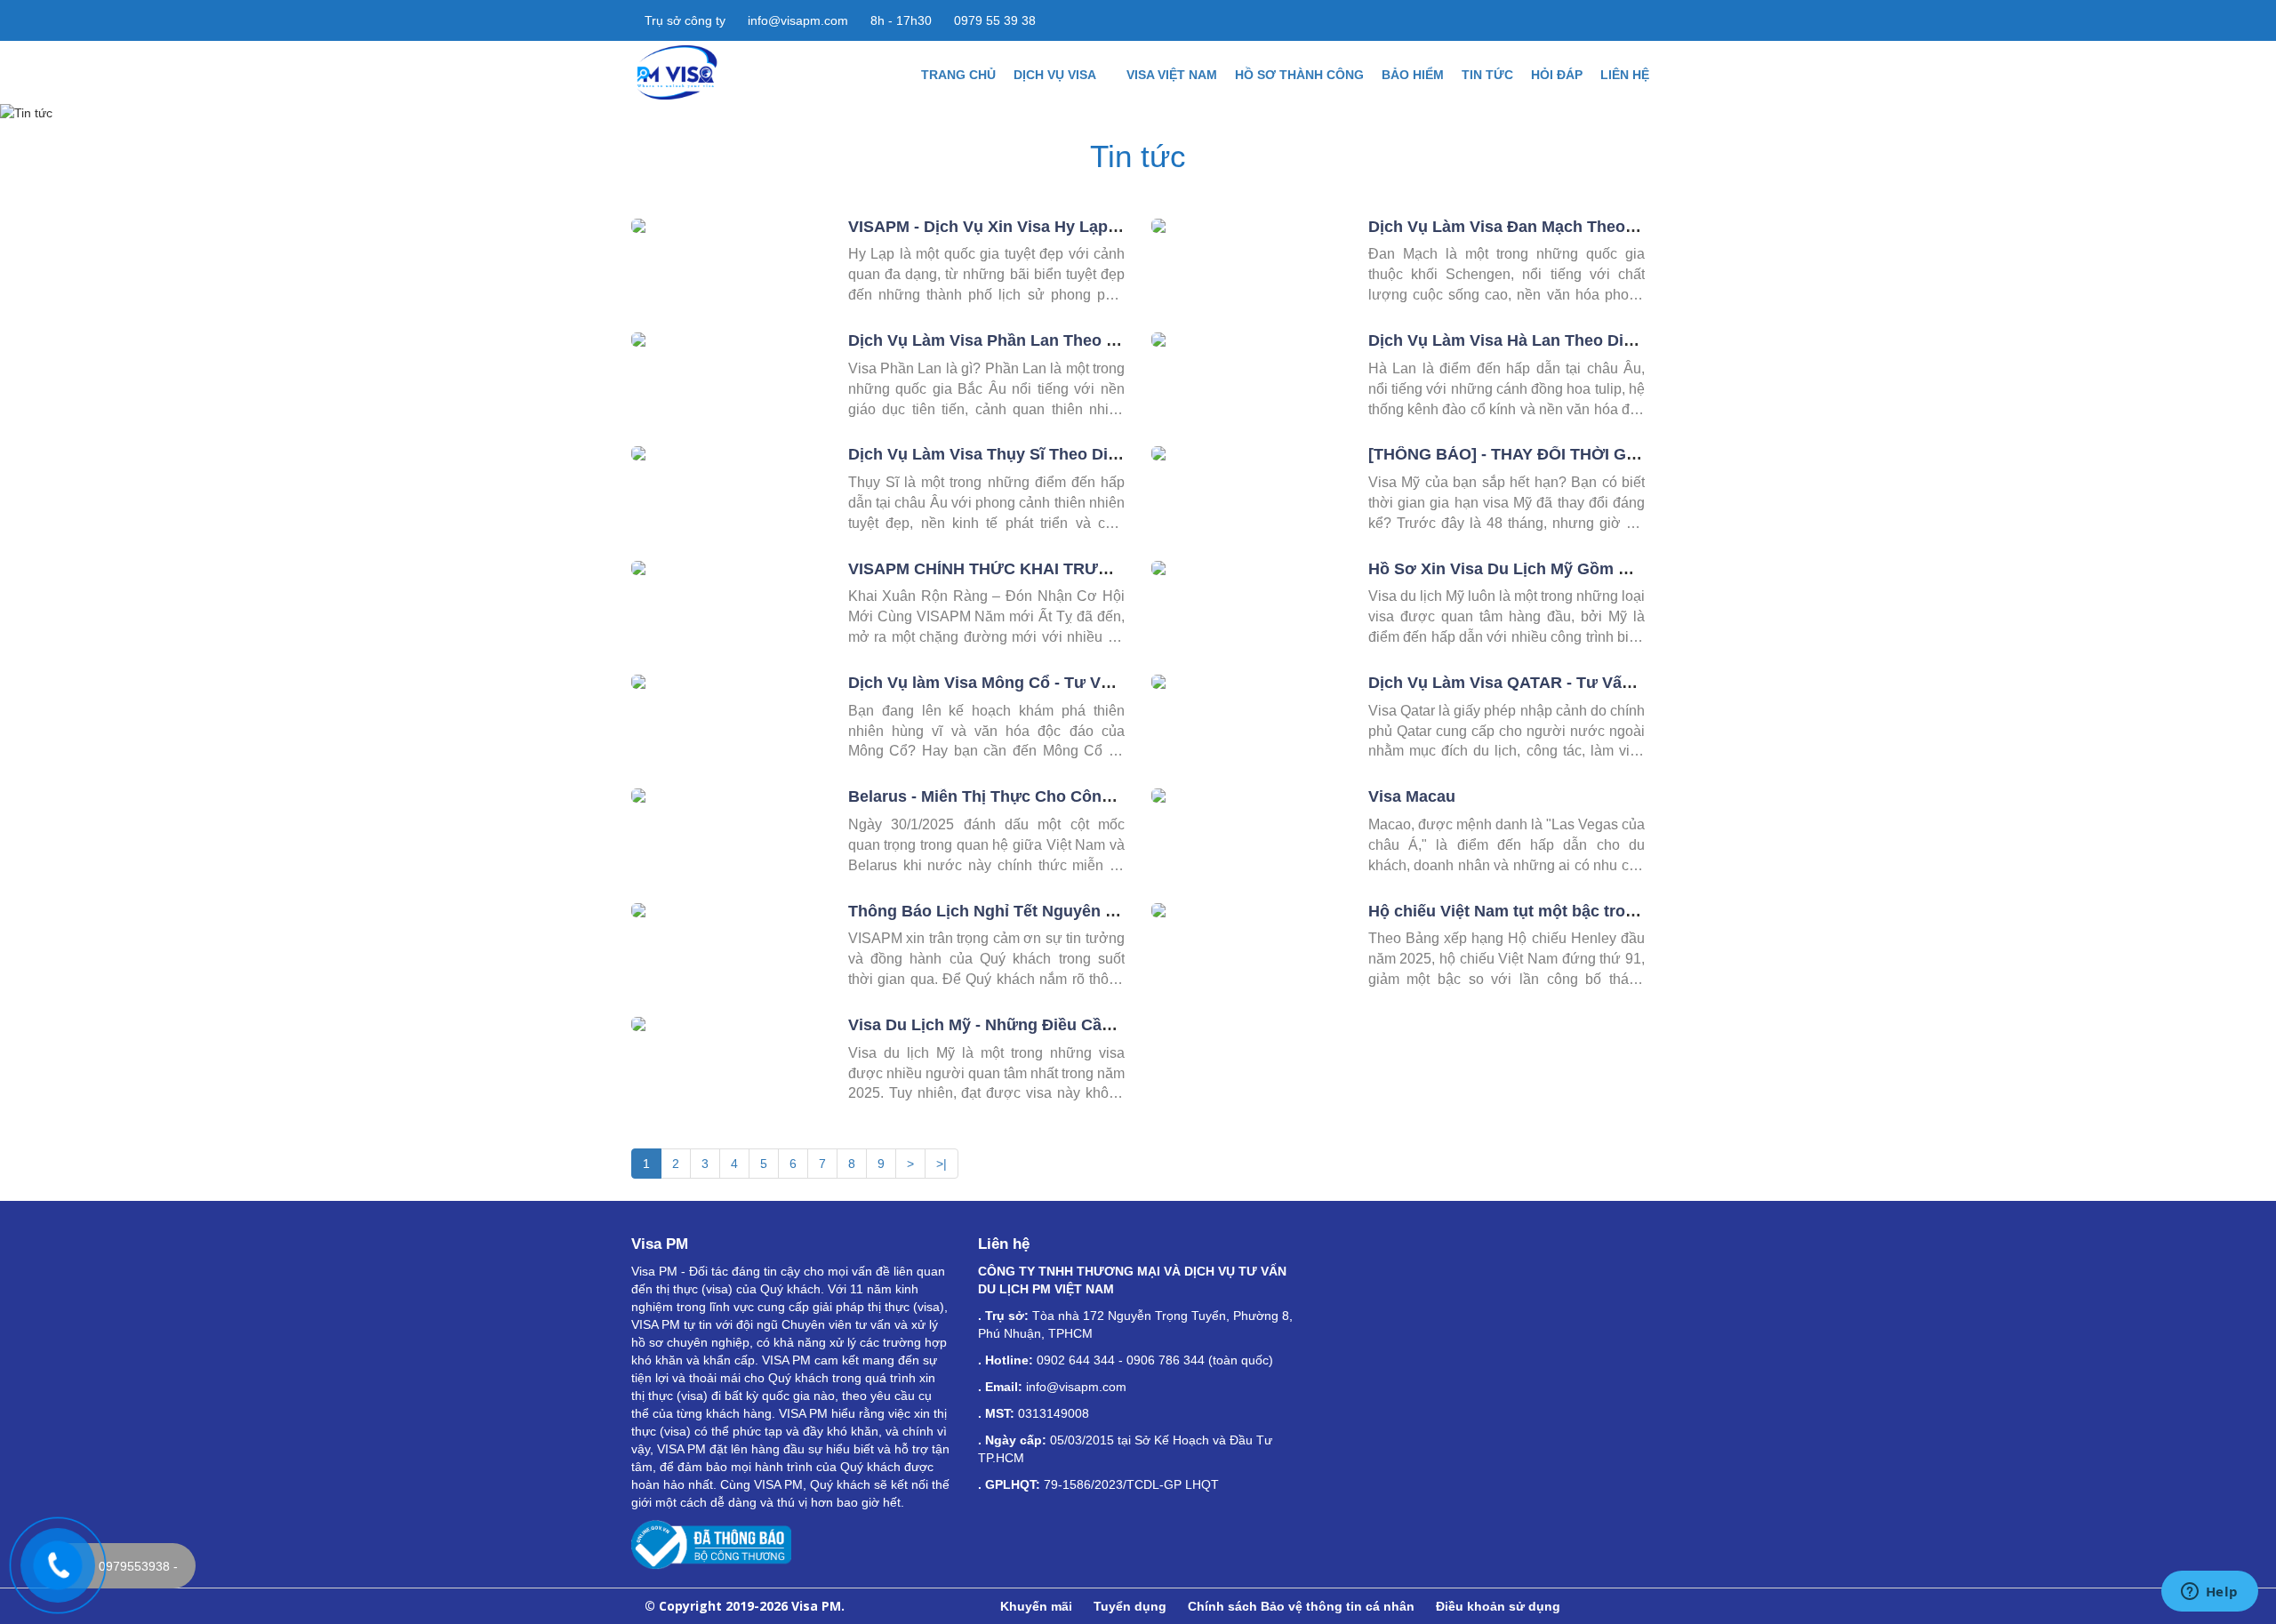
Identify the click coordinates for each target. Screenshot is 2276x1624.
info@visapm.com (796, 20)
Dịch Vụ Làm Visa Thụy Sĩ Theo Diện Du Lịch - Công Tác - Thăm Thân (1112, 454)
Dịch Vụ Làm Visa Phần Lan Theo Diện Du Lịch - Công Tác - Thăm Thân (1119, 340)
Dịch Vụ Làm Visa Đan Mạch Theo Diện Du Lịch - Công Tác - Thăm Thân (1641, 227)
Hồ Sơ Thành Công (1299, 75)
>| (942, 1164)
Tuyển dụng (1130, 1606)
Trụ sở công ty (683, 20)
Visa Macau (1412, 796)
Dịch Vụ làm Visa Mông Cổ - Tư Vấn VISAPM (1017, 683)
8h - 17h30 (899, 20)
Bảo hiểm (1413, 75)
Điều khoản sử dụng (1498, 1606)
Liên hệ (1625, 75)
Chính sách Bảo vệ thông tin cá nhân (1301, 1606)
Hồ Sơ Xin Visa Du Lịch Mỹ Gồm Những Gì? (1535, 569)
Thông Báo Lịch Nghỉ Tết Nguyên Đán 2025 (1012, 911)
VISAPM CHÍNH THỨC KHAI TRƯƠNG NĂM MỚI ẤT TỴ (1055, 569)
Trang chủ (958, 75)
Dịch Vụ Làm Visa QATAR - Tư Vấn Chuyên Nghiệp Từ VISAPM (1607, 683)
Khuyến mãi (1036, 1606)
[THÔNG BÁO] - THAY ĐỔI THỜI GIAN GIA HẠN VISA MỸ (1581, 454)
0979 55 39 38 (993, 20)
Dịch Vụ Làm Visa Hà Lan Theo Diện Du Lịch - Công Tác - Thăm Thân (1630, 340)
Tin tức (1487, 75)
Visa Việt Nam (1172, 75)
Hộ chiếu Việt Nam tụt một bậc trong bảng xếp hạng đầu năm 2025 (1620, 911)
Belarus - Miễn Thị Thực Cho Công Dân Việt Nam (1034, 796)
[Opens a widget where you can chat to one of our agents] (2209, 1593)
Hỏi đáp (1557, 75)
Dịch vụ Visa (1056, 75)
